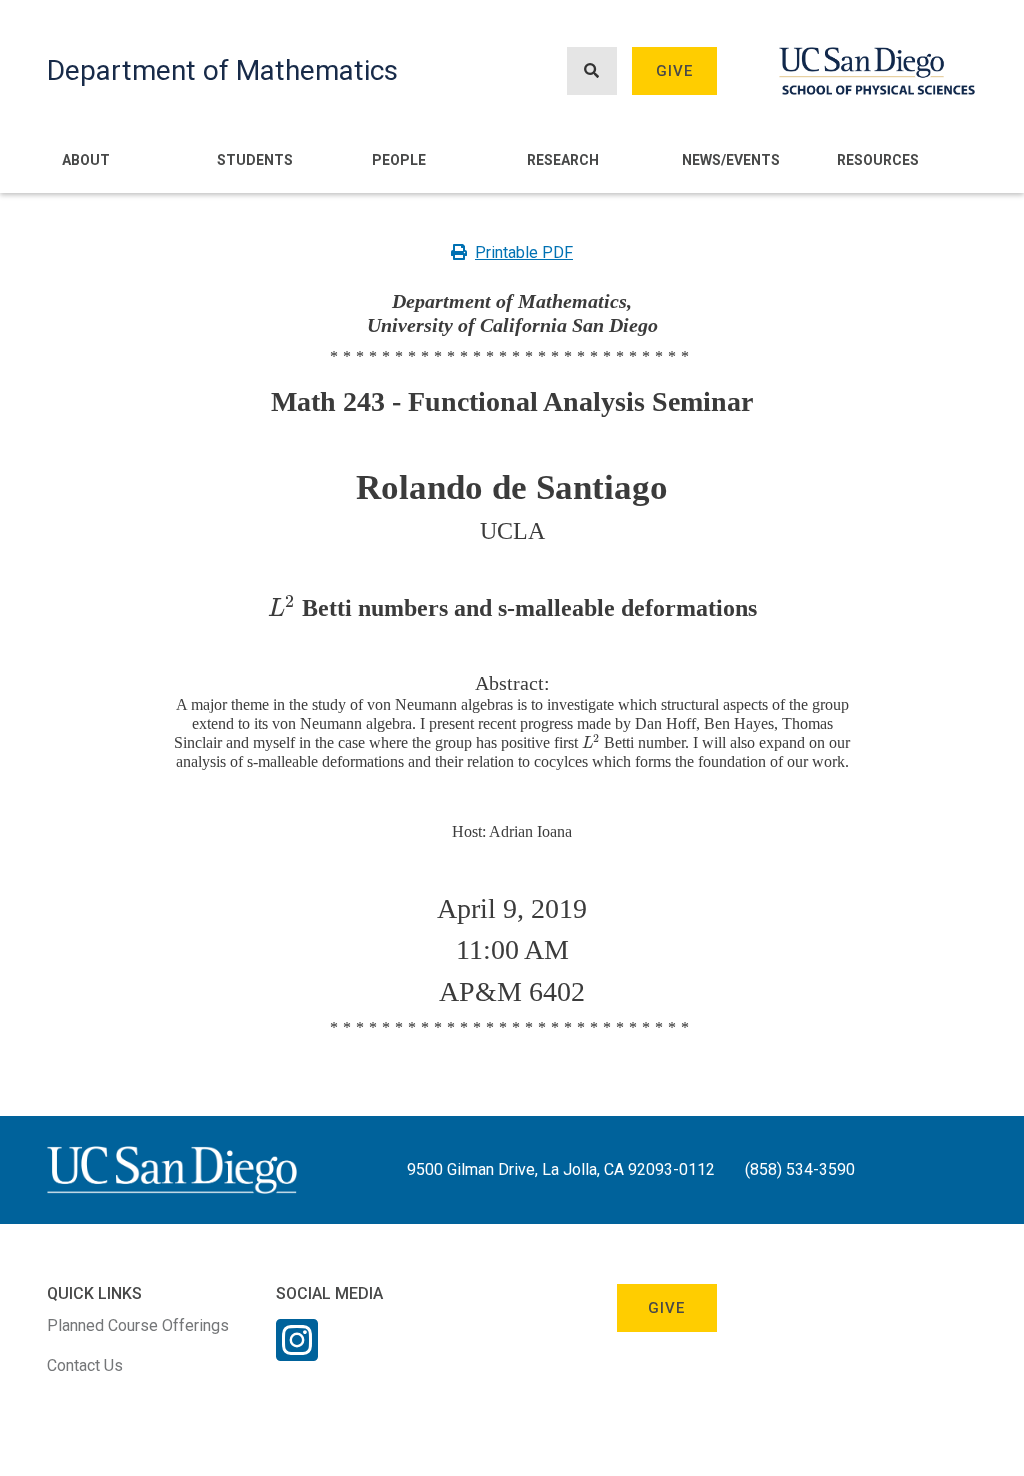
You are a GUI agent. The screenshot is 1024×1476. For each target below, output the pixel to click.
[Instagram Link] (297, 1353)
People (399, 160)
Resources (878, 160)
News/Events (731, 160)
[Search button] (592, 71)
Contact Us (85, 1365)
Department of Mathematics (222, 70)
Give (675, 71)
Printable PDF (524, 252)
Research (563, 160)
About (86, 160)
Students (255, 160)
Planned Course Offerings (138, 1325)
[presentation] (281, 608)
